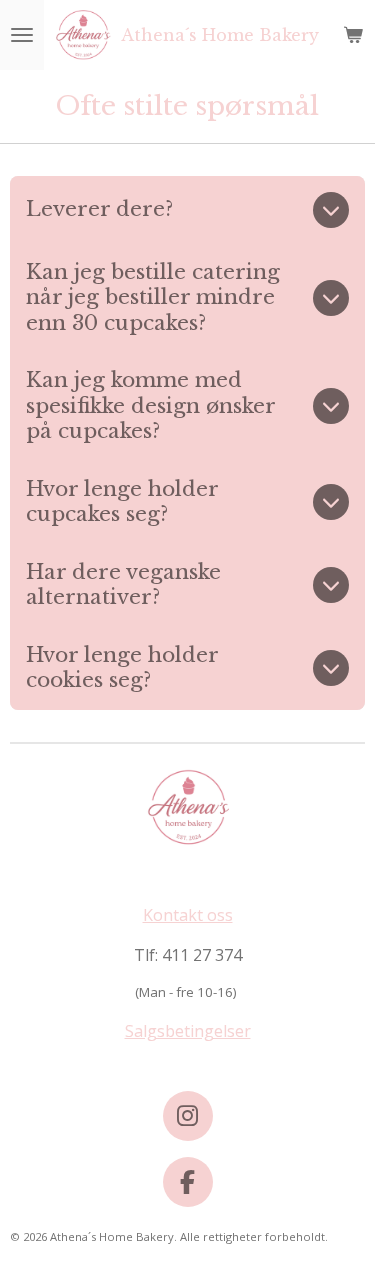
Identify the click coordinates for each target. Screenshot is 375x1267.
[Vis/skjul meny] (22, 35)
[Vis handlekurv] (353, 35)
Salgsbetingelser (188, 1031)
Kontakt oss (188, 915)
